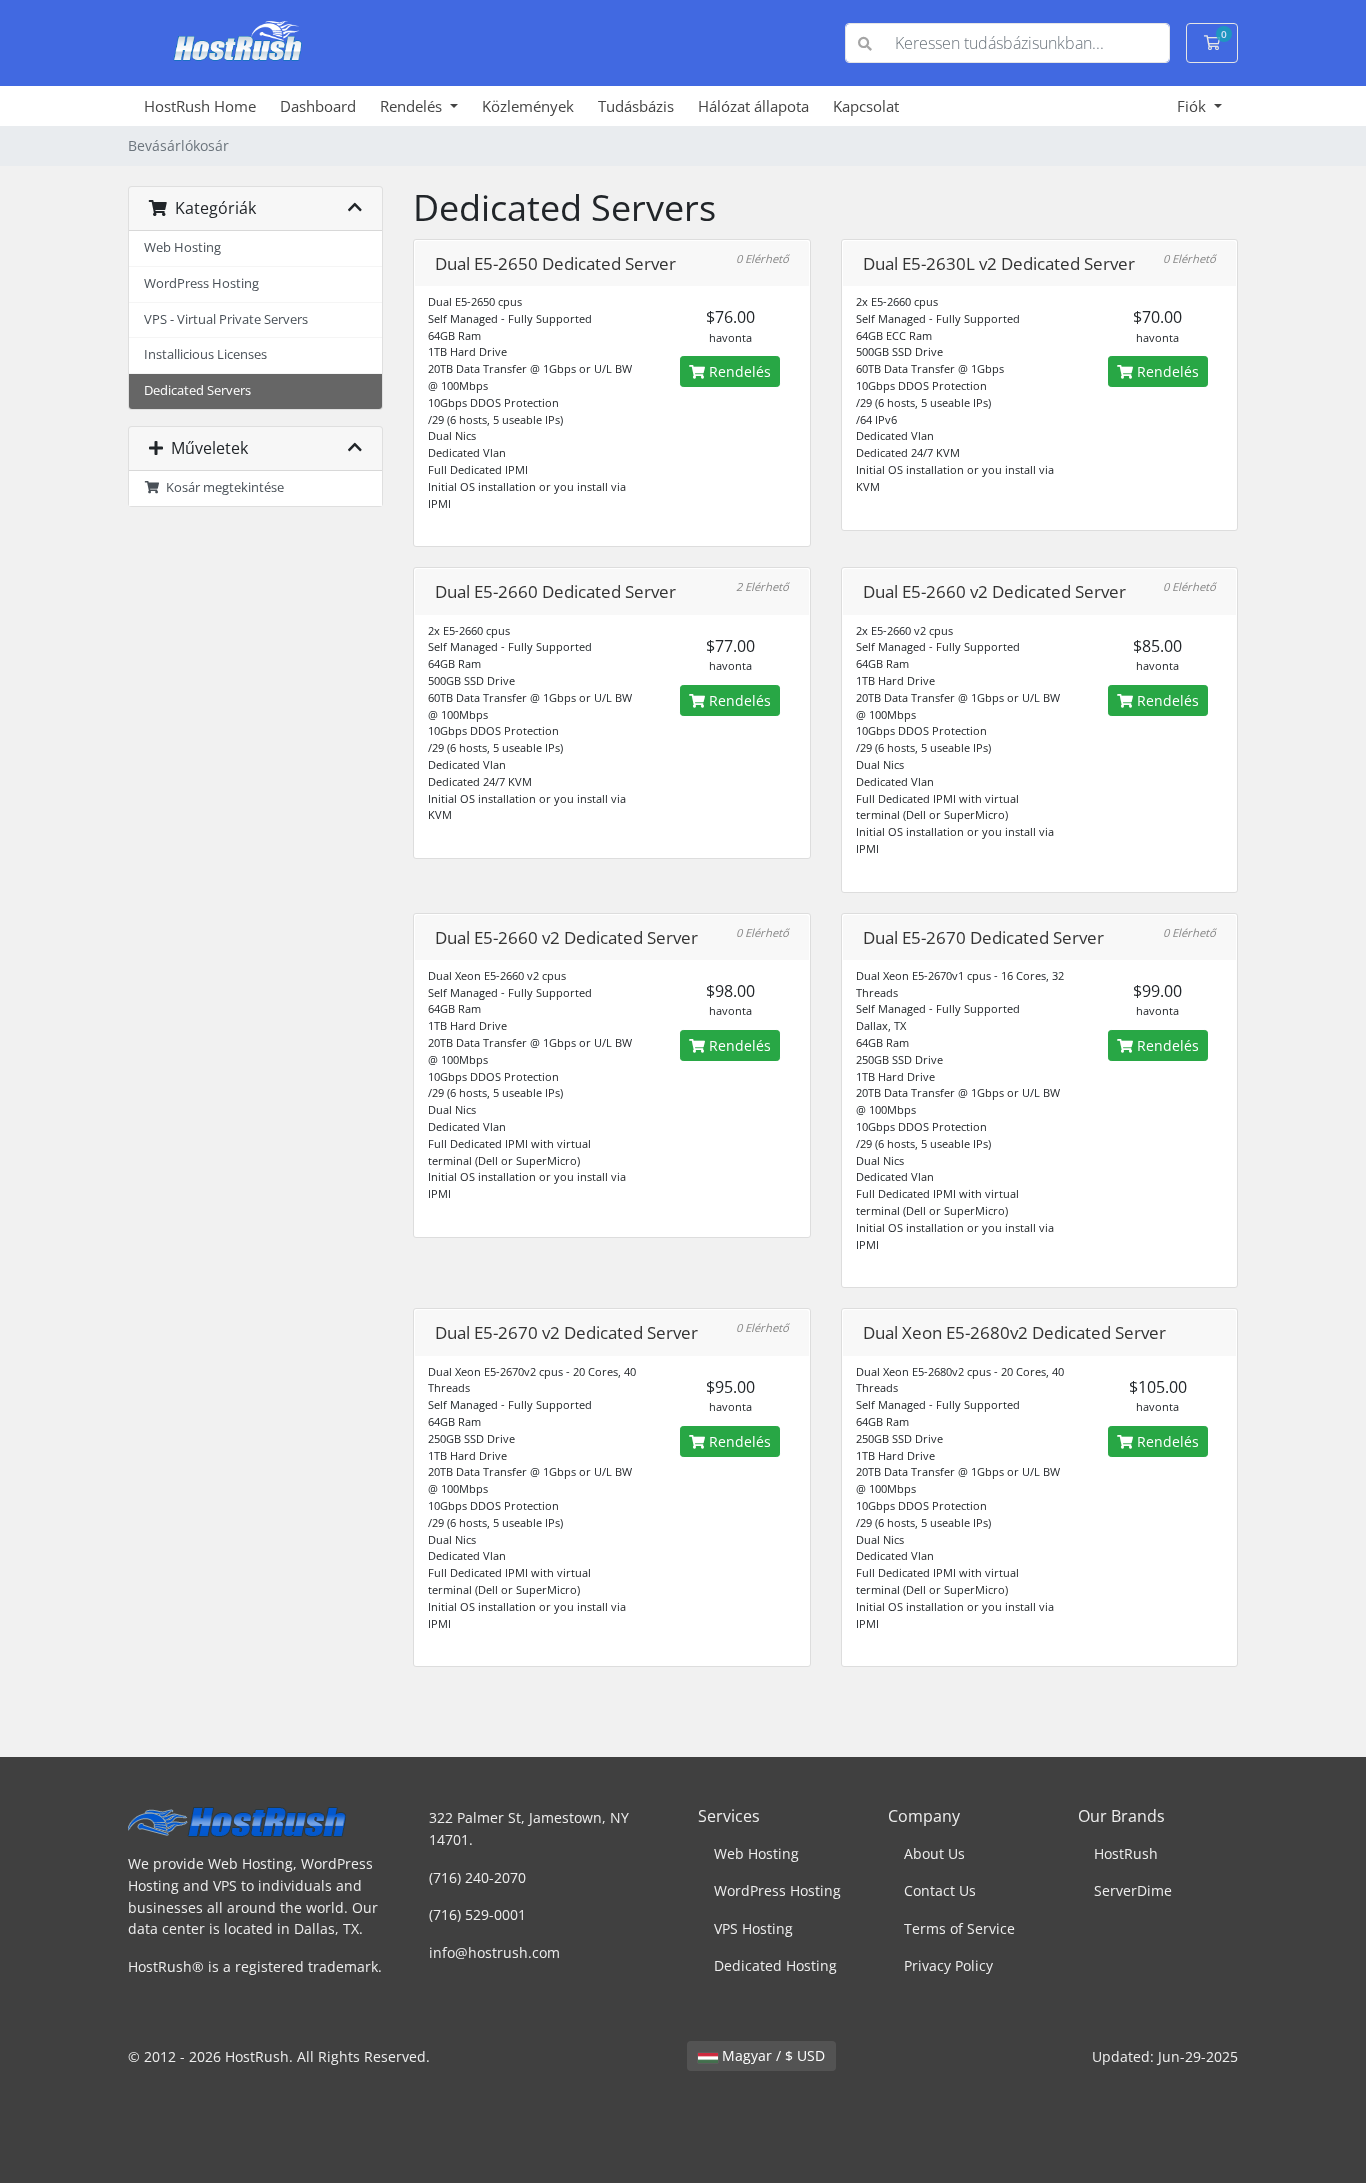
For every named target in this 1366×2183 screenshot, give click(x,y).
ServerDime (1133, 1890)
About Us (934, 1853)
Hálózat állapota (753, 106)
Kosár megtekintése (222, 487)
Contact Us (940, 1890)
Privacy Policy (948, 1965)
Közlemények (528, 106)
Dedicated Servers (197, 390)
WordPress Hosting (201, 283)
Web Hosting (182, 247)
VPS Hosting (753, 1928)
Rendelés (413, 106)
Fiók (1193, 106)
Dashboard (318, 106)
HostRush (1126, 1853)
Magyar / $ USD (771, 2055)
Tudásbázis (636, 106)
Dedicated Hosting (775, 1965)
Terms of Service (959, 1928)
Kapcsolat (866, 106)
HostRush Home (200, 106)
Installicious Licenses (205, 354)
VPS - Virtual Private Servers (226, 319)
